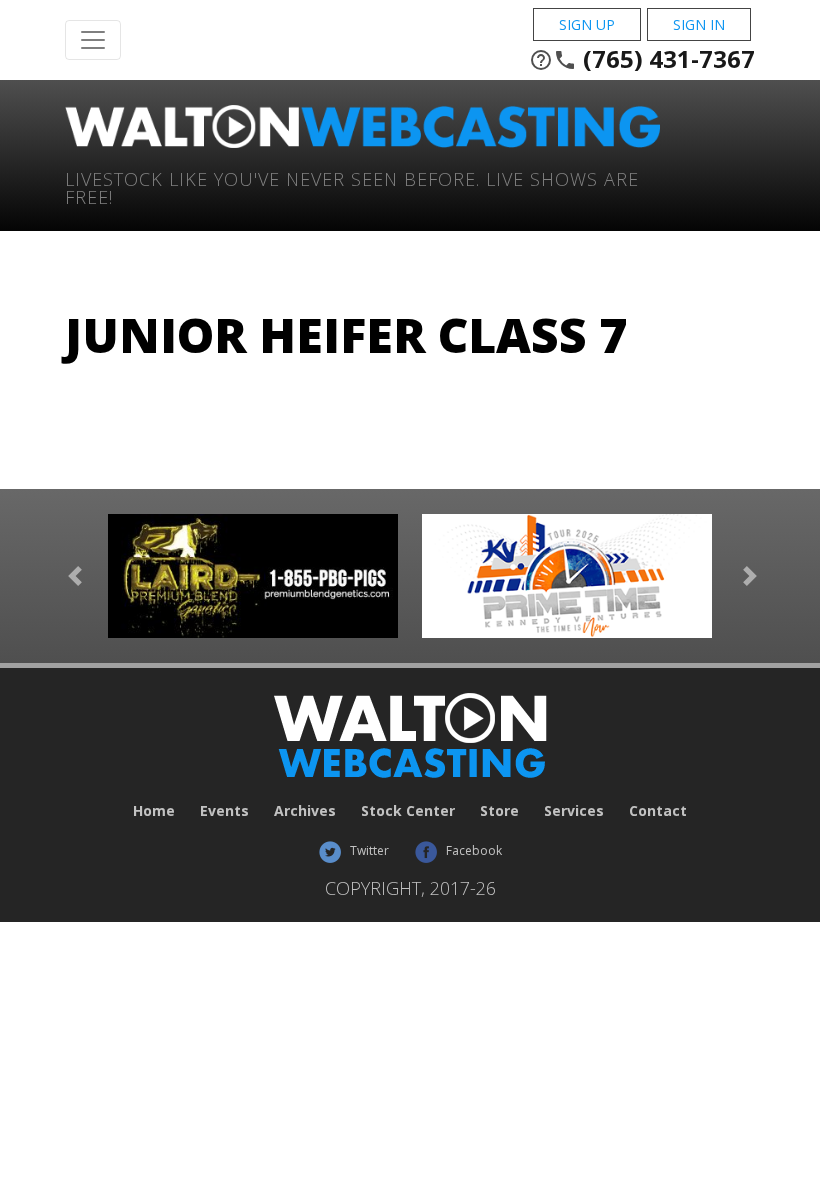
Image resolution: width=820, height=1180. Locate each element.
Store (499, 810)
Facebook (472, 850)
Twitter (368, 850)
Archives (305, 810)
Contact (658, 810)
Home (154, 810)
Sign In (699, 24)
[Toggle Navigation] (93, 40)
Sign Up (587, 24)
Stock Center (408, 810)
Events (224, 810)
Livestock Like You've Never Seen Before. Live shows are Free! (352, 186)
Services (574, 810)
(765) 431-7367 (642, 59)
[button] (75, 576)
